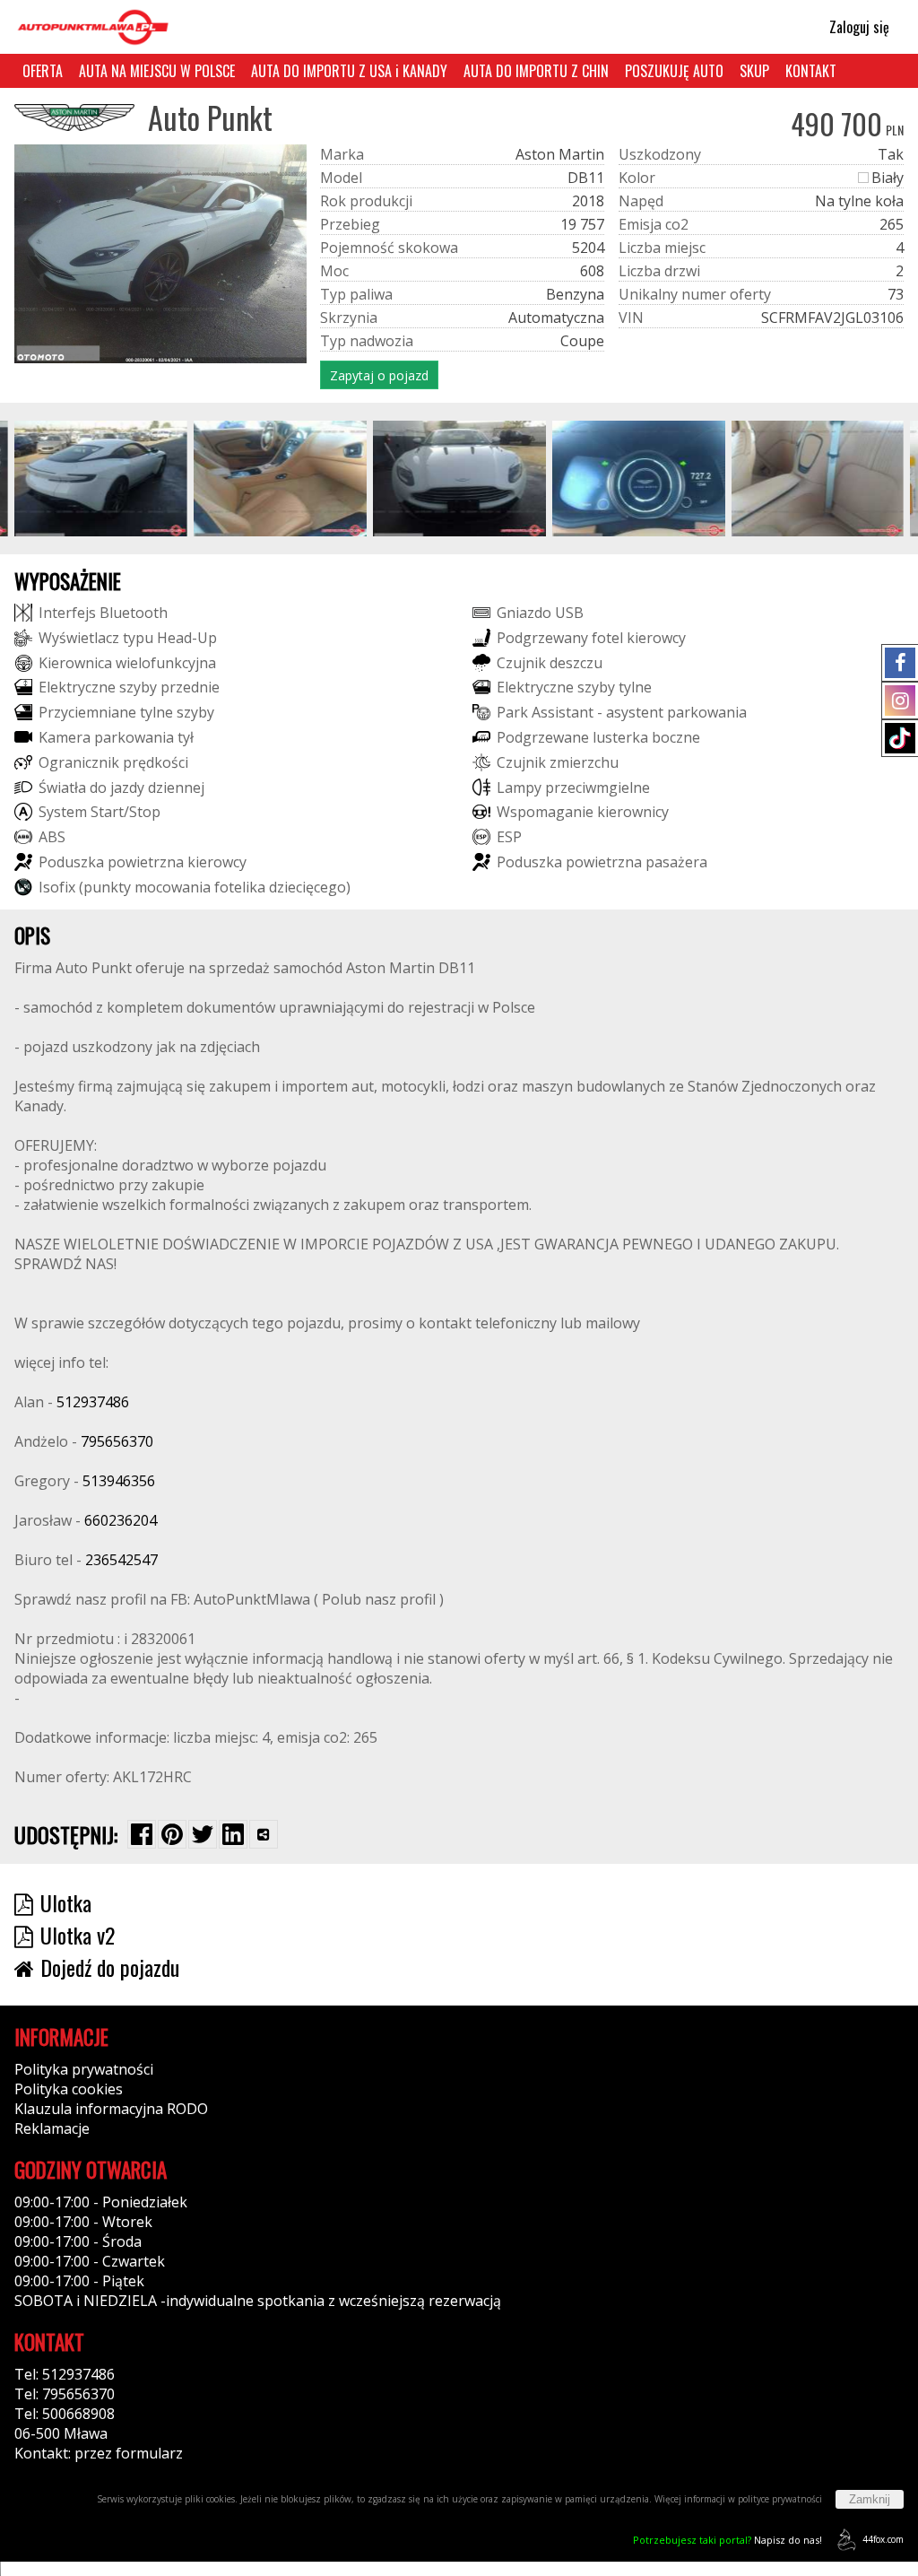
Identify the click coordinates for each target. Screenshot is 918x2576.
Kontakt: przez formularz (99, 2453)
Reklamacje (52, 2128)
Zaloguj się (857, 27)
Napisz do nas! (727, 2540)
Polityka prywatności (84, 2069)
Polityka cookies (69, 2089)
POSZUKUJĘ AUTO (674, 71)
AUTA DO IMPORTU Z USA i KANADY (349, 71)
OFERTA (43, 71)
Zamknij (870, 2499)
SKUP (754, 71)
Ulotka (66, 1902)
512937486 (93, 1402)
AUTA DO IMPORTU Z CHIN (536, 71)
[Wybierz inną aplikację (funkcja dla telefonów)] (264, 1834)
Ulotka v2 (78, 1935)
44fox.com (883, 2539)
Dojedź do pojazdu (110, 1967)
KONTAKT (811, 71)
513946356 (119, 1481)
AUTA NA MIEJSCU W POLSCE (157, 71)
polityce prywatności (780, 2499)
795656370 (117, 1441)
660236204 (121, 1520)
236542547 (121, 1560)
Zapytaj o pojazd (379, 375)
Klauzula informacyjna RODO (111, 2109)
